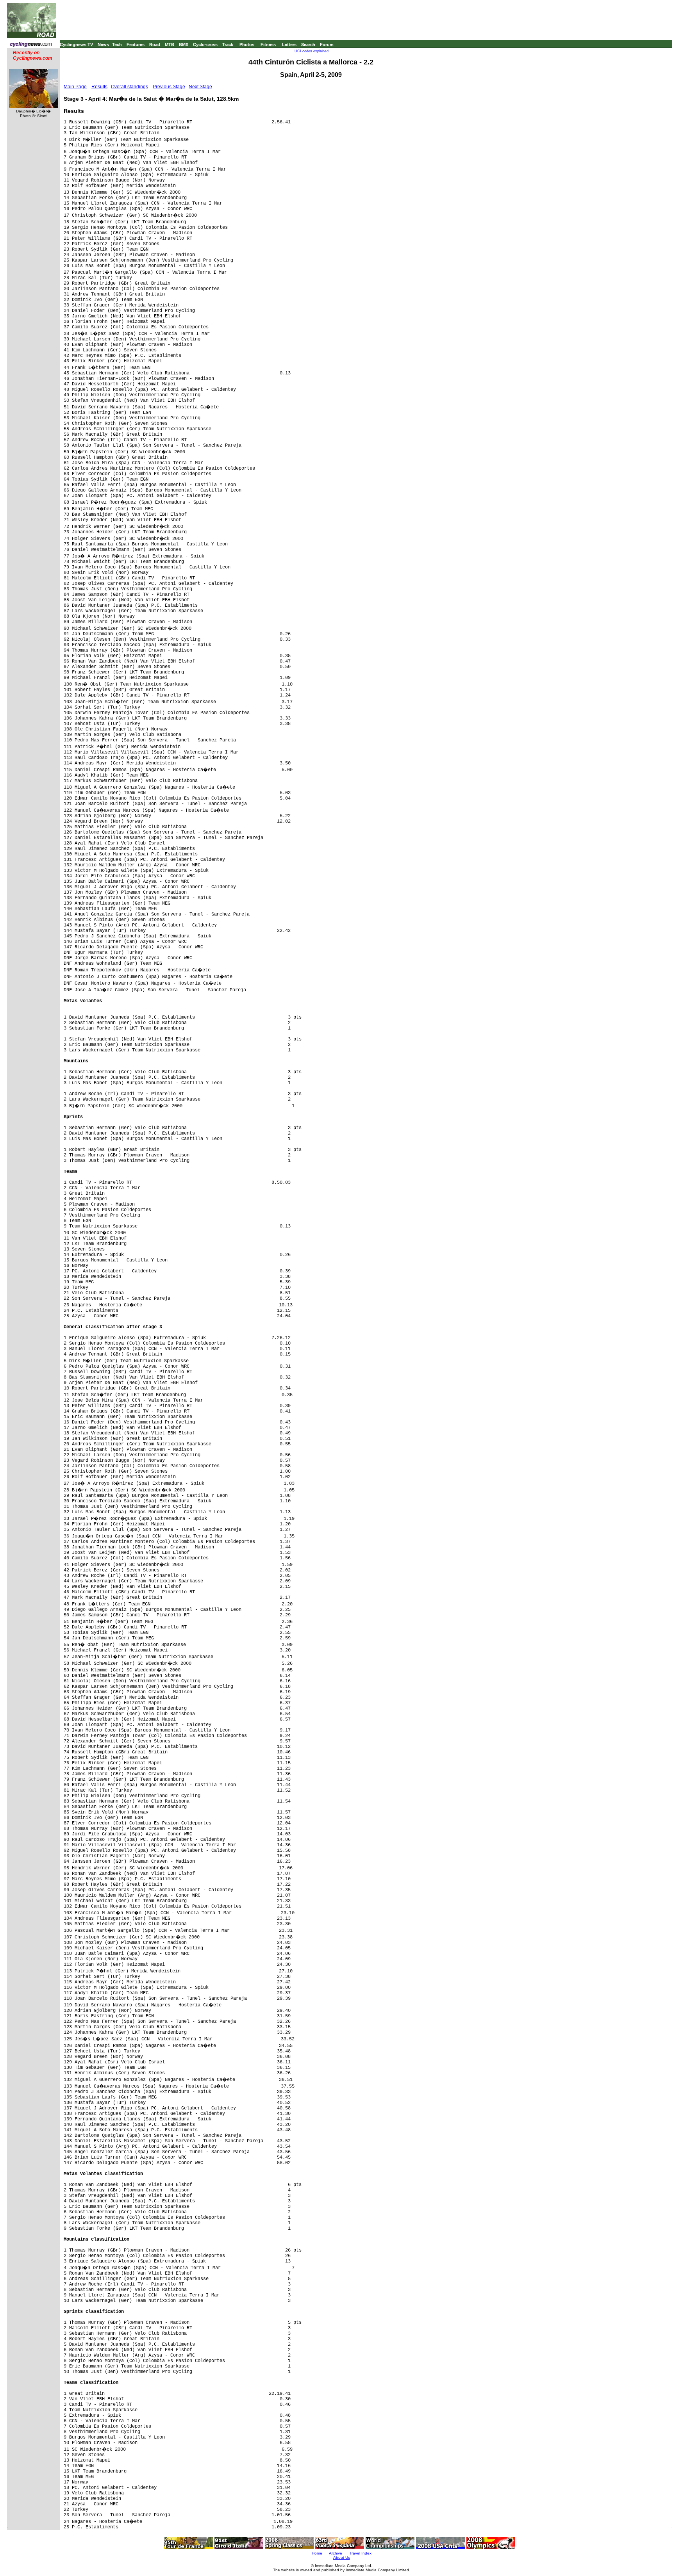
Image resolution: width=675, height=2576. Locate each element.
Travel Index (360, 2553)
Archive (336, 2553)
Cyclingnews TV (76, 45)
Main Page (75, 87)
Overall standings (129, 87)
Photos (247, 45)
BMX (184, 45)
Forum (327, 45)
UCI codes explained (312, 51)
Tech (117, 45)
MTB (170, 45)
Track (228, 45)
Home (317, 2553)
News (103, 45)
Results (99, 87)
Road (155, 45)
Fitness (268, 45)
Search (308, 45)
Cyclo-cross (205, 45)
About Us (342, 2557)
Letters (289, 45)
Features (136, 45)
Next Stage (200, 87)
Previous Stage (169, 87)
